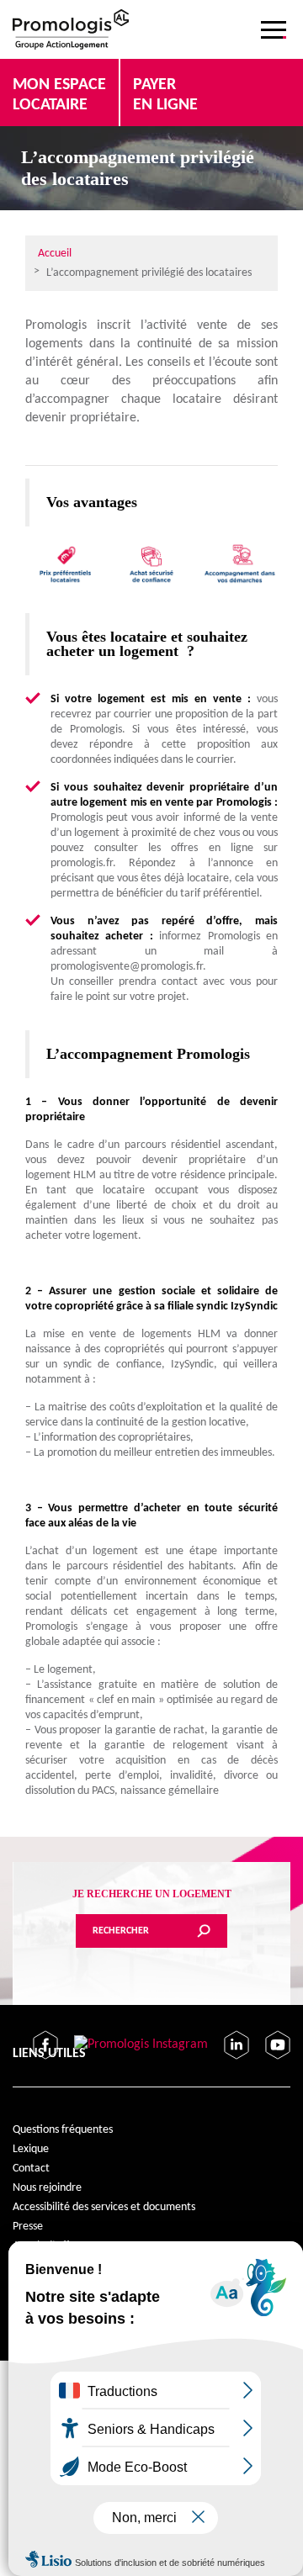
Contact (31, 2169)
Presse (28, 2227)
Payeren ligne (165, 95)
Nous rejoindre (47, 2188)
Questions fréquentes (63, 2130)
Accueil (55, 254)
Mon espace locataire (59, 95)
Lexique (31, 2149)
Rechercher (121, 1931)
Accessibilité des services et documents (104, 2207)
